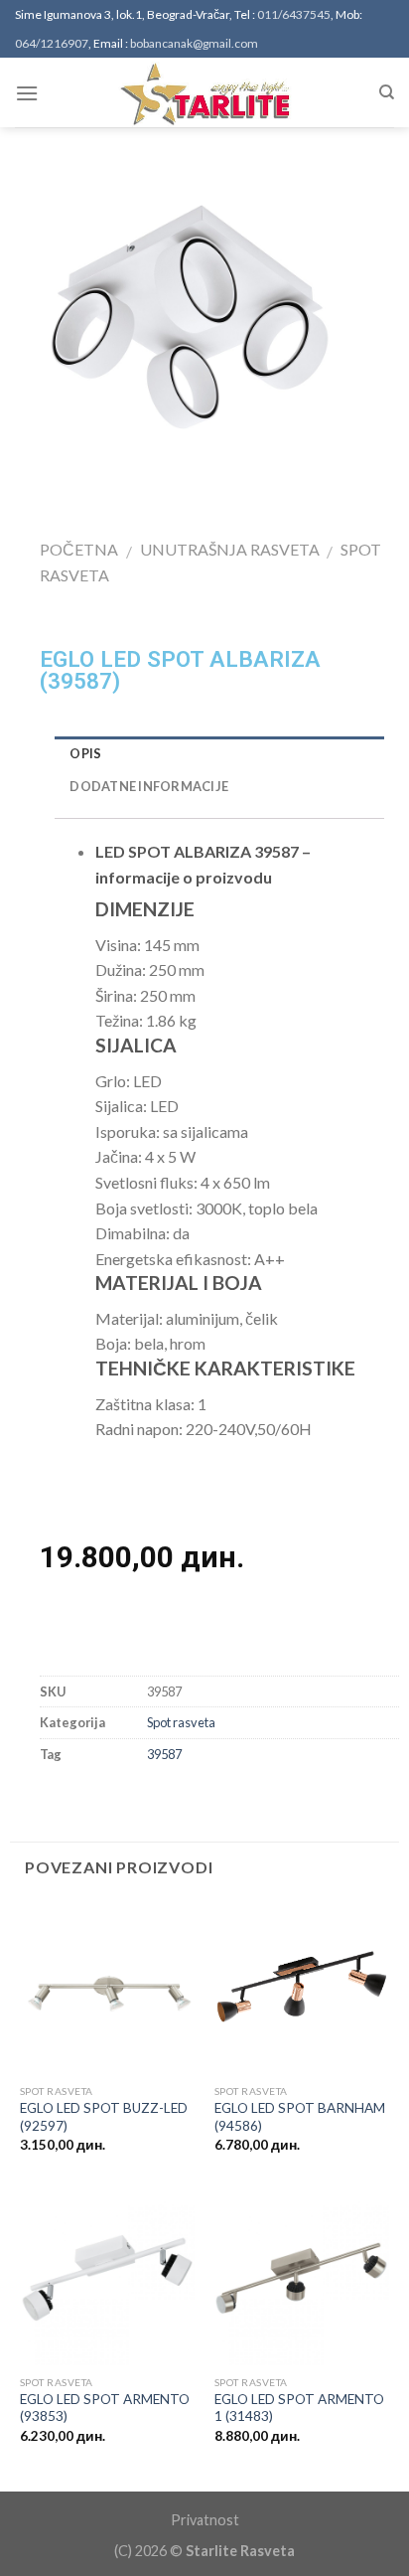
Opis (85, 753)
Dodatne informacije (149, 786)
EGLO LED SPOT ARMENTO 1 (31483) (299, 2408)
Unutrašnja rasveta (230, 549)
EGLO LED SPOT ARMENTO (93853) (105, 2408)
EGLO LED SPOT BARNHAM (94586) (300, 2117)
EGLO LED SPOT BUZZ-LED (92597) (104, 2117)
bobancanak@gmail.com (194, 43)
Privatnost (205, 2520)
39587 (164, 1754)
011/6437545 (294, 14)
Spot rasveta (181, 1722)
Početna (79, 549)
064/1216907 (52, 43)
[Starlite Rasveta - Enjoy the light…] (204, 92)
